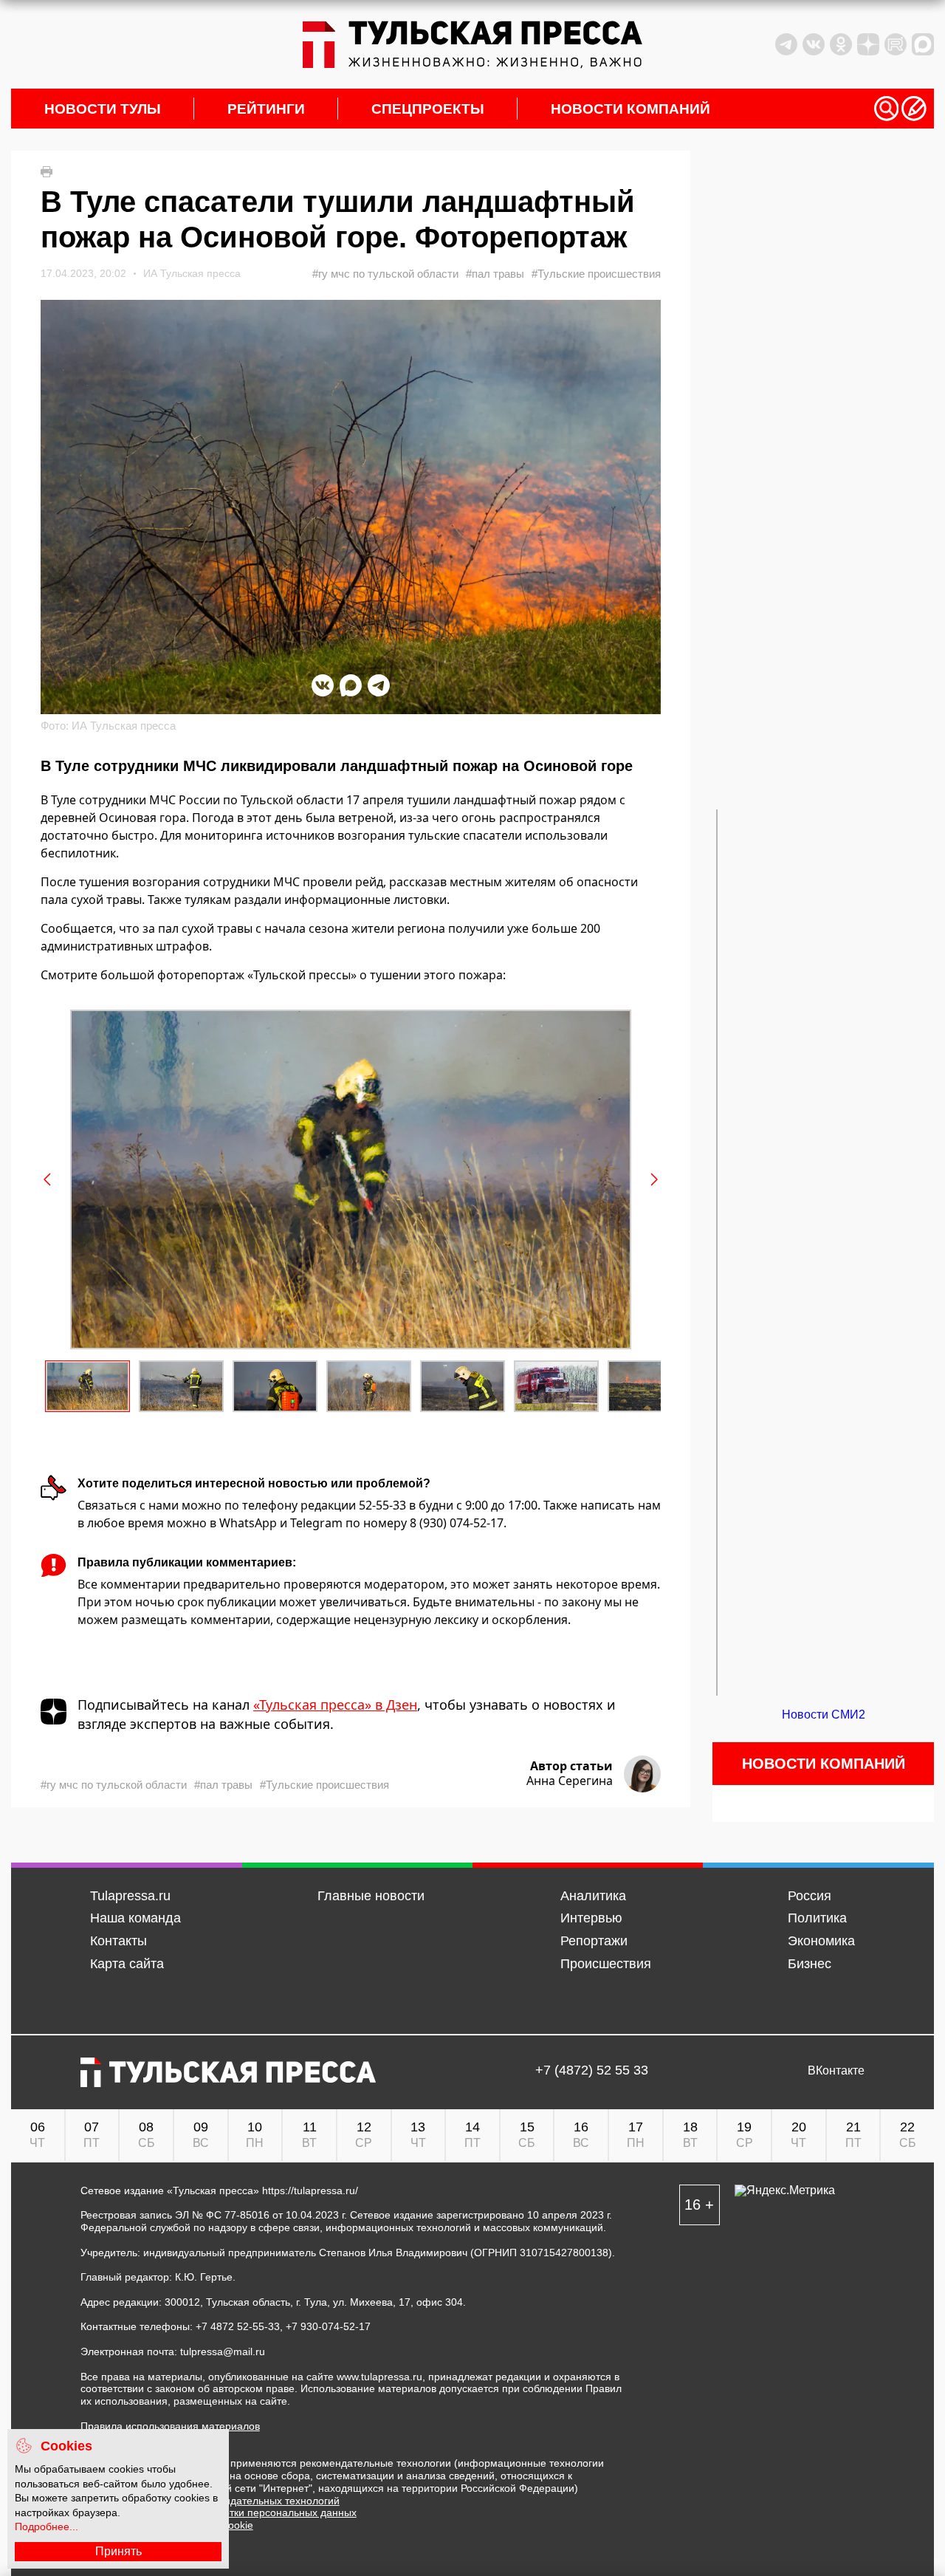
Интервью (591, 1918)
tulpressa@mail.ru (223, 2351)
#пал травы (495, 274)
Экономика (821, 1941)
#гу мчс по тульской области (385, 274)
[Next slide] (653, 1179)
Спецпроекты (428, 109)
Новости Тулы (103, 109)
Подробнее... (47, 2527)
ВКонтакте (836, 2071)
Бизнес (810, 1964)
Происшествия (606, 1964)
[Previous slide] (48, 1179)
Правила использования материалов (170, 2426)
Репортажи (594, 1941)
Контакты (118, 1941)
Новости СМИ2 (824, 1715)
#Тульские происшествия (596, 274)
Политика (817, 1918)
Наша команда (135, 1918)
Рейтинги (266, 109)
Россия (810, 1896)
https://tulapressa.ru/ (310, 2190)
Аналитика (593, 1896)
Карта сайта (127, 1964)
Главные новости (371, 1896)
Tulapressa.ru (130, 1896)
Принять (118, 2551)
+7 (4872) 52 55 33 (592, 2071)
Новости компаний (630, 109)
